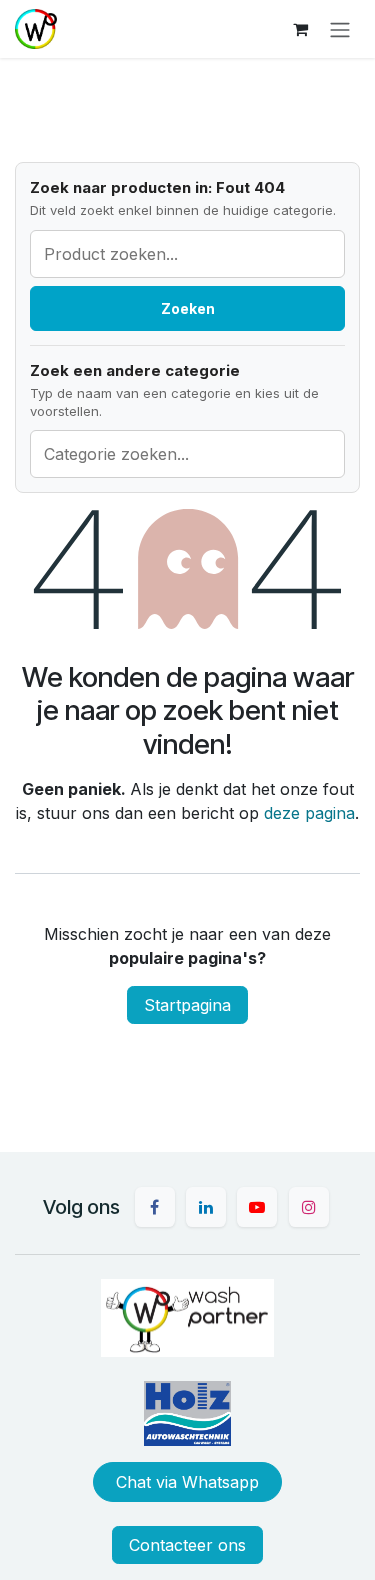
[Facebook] (155, 1207)
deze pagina (309, 813)
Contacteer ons (187, 1545)
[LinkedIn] (206, 1207)
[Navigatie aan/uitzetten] (340, 29)
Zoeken (188, 308)
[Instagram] (309, 1207)
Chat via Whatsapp (187, 1482)
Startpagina (187, 1005)
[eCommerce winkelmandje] (300, 29)
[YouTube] (257, 1207)
